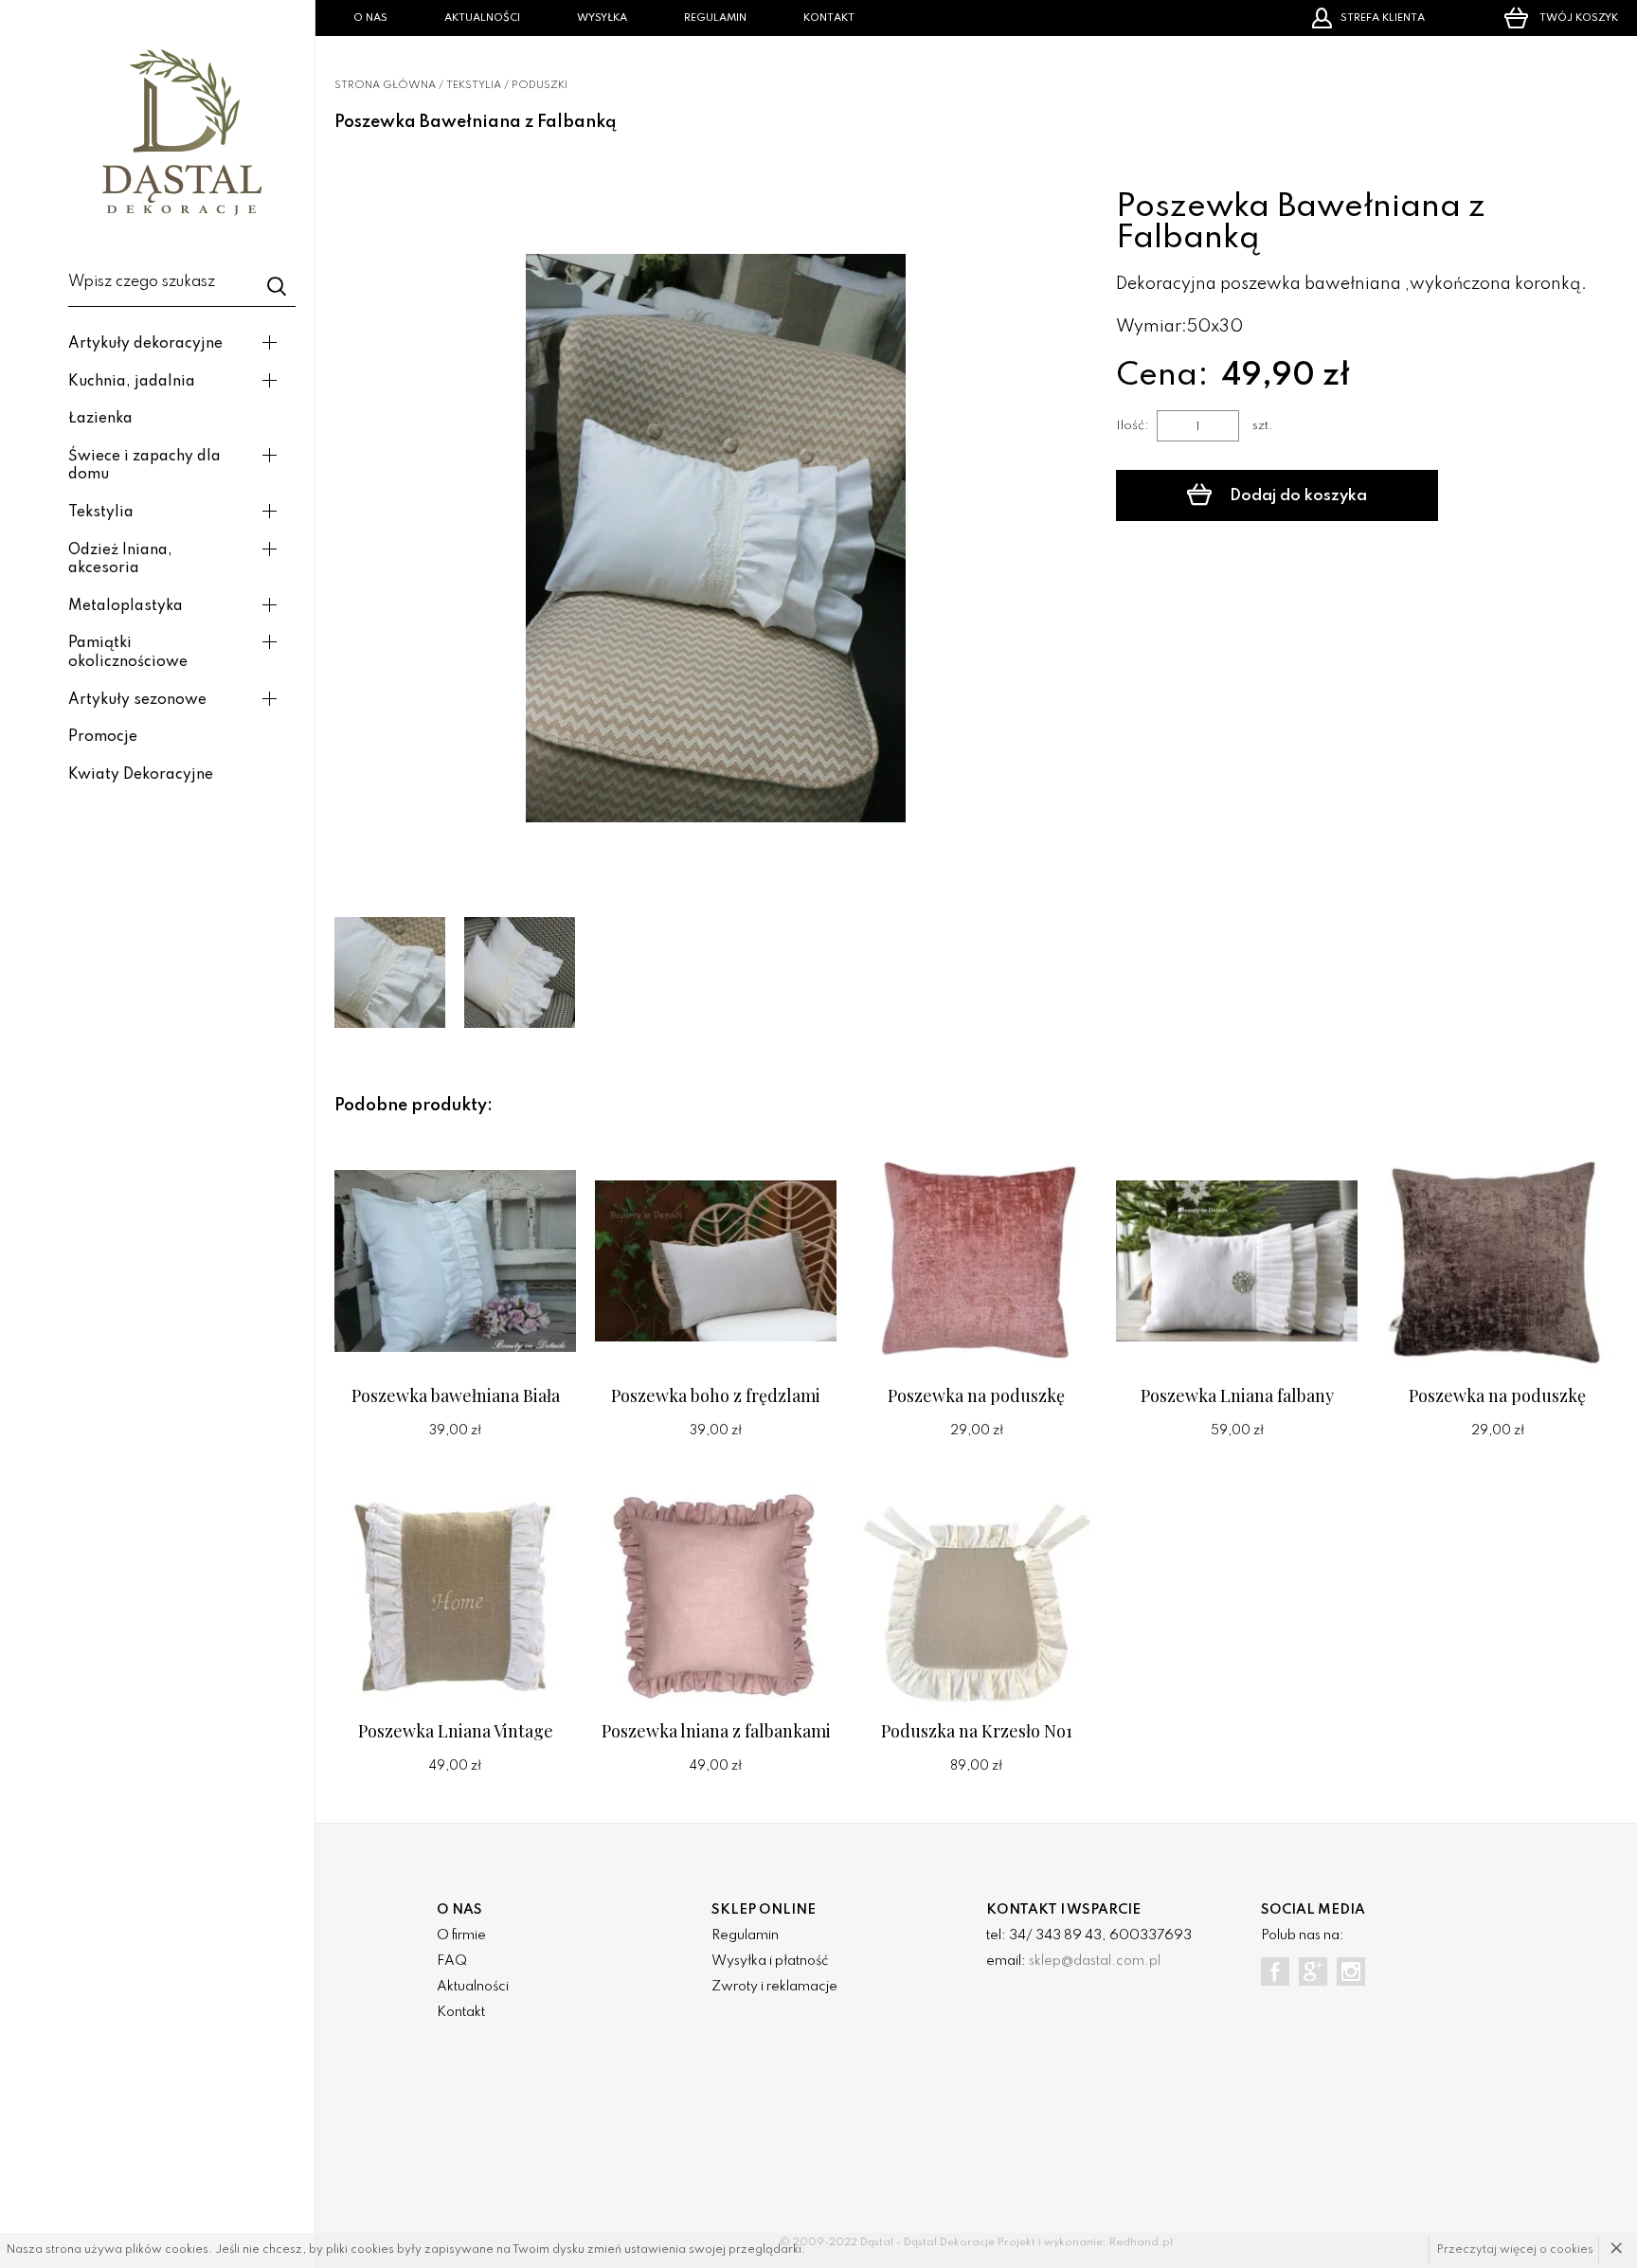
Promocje (103, 737)
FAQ (452, 1961)
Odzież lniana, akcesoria (120, 560)
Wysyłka (602, 18)
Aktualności (482, 18)
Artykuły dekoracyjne (145, 344)
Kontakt (829, 18)
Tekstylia (101, 513)
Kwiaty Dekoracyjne (141, 775)
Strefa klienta (1383, 18)
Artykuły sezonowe (137, 700)
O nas (370, 18)
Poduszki (540, 85)
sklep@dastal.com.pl (1095, 1961)
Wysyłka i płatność (770, 1961)
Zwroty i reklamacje (774, 1987)
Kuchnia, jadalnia (132, 382)
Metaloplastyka (126, 606)
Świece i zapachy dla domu (144, 466)
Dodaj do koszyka (1296, 496)
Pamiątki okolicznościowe (128, 653)
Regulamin (715, 18)
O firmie (461, 1935)
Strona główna (385, 85)
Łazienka (100, 419)
